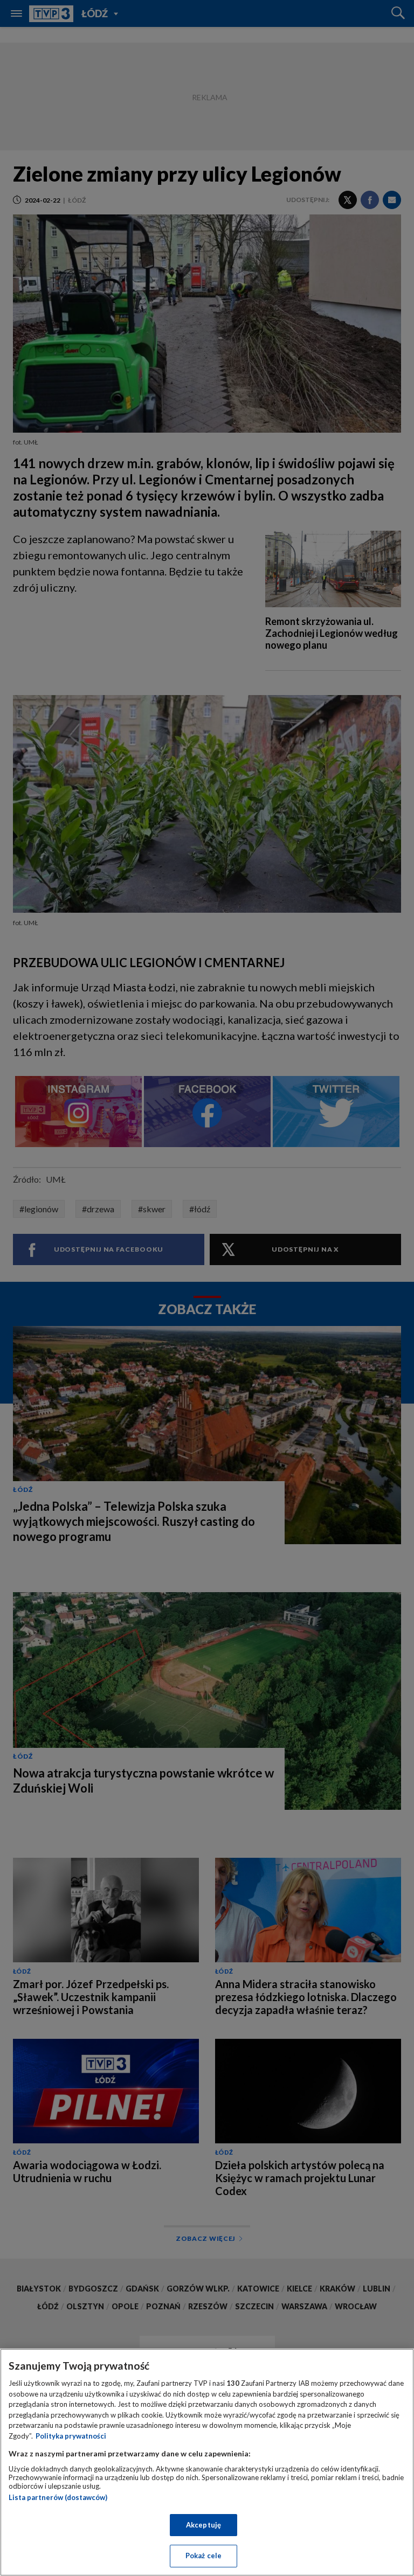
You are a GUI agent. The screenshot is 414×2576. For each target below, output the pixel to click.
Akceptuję (203, 2525)
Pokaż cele (203, 2556)
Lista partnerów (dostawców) (58, 2497)
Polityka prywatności (71, 2436)
